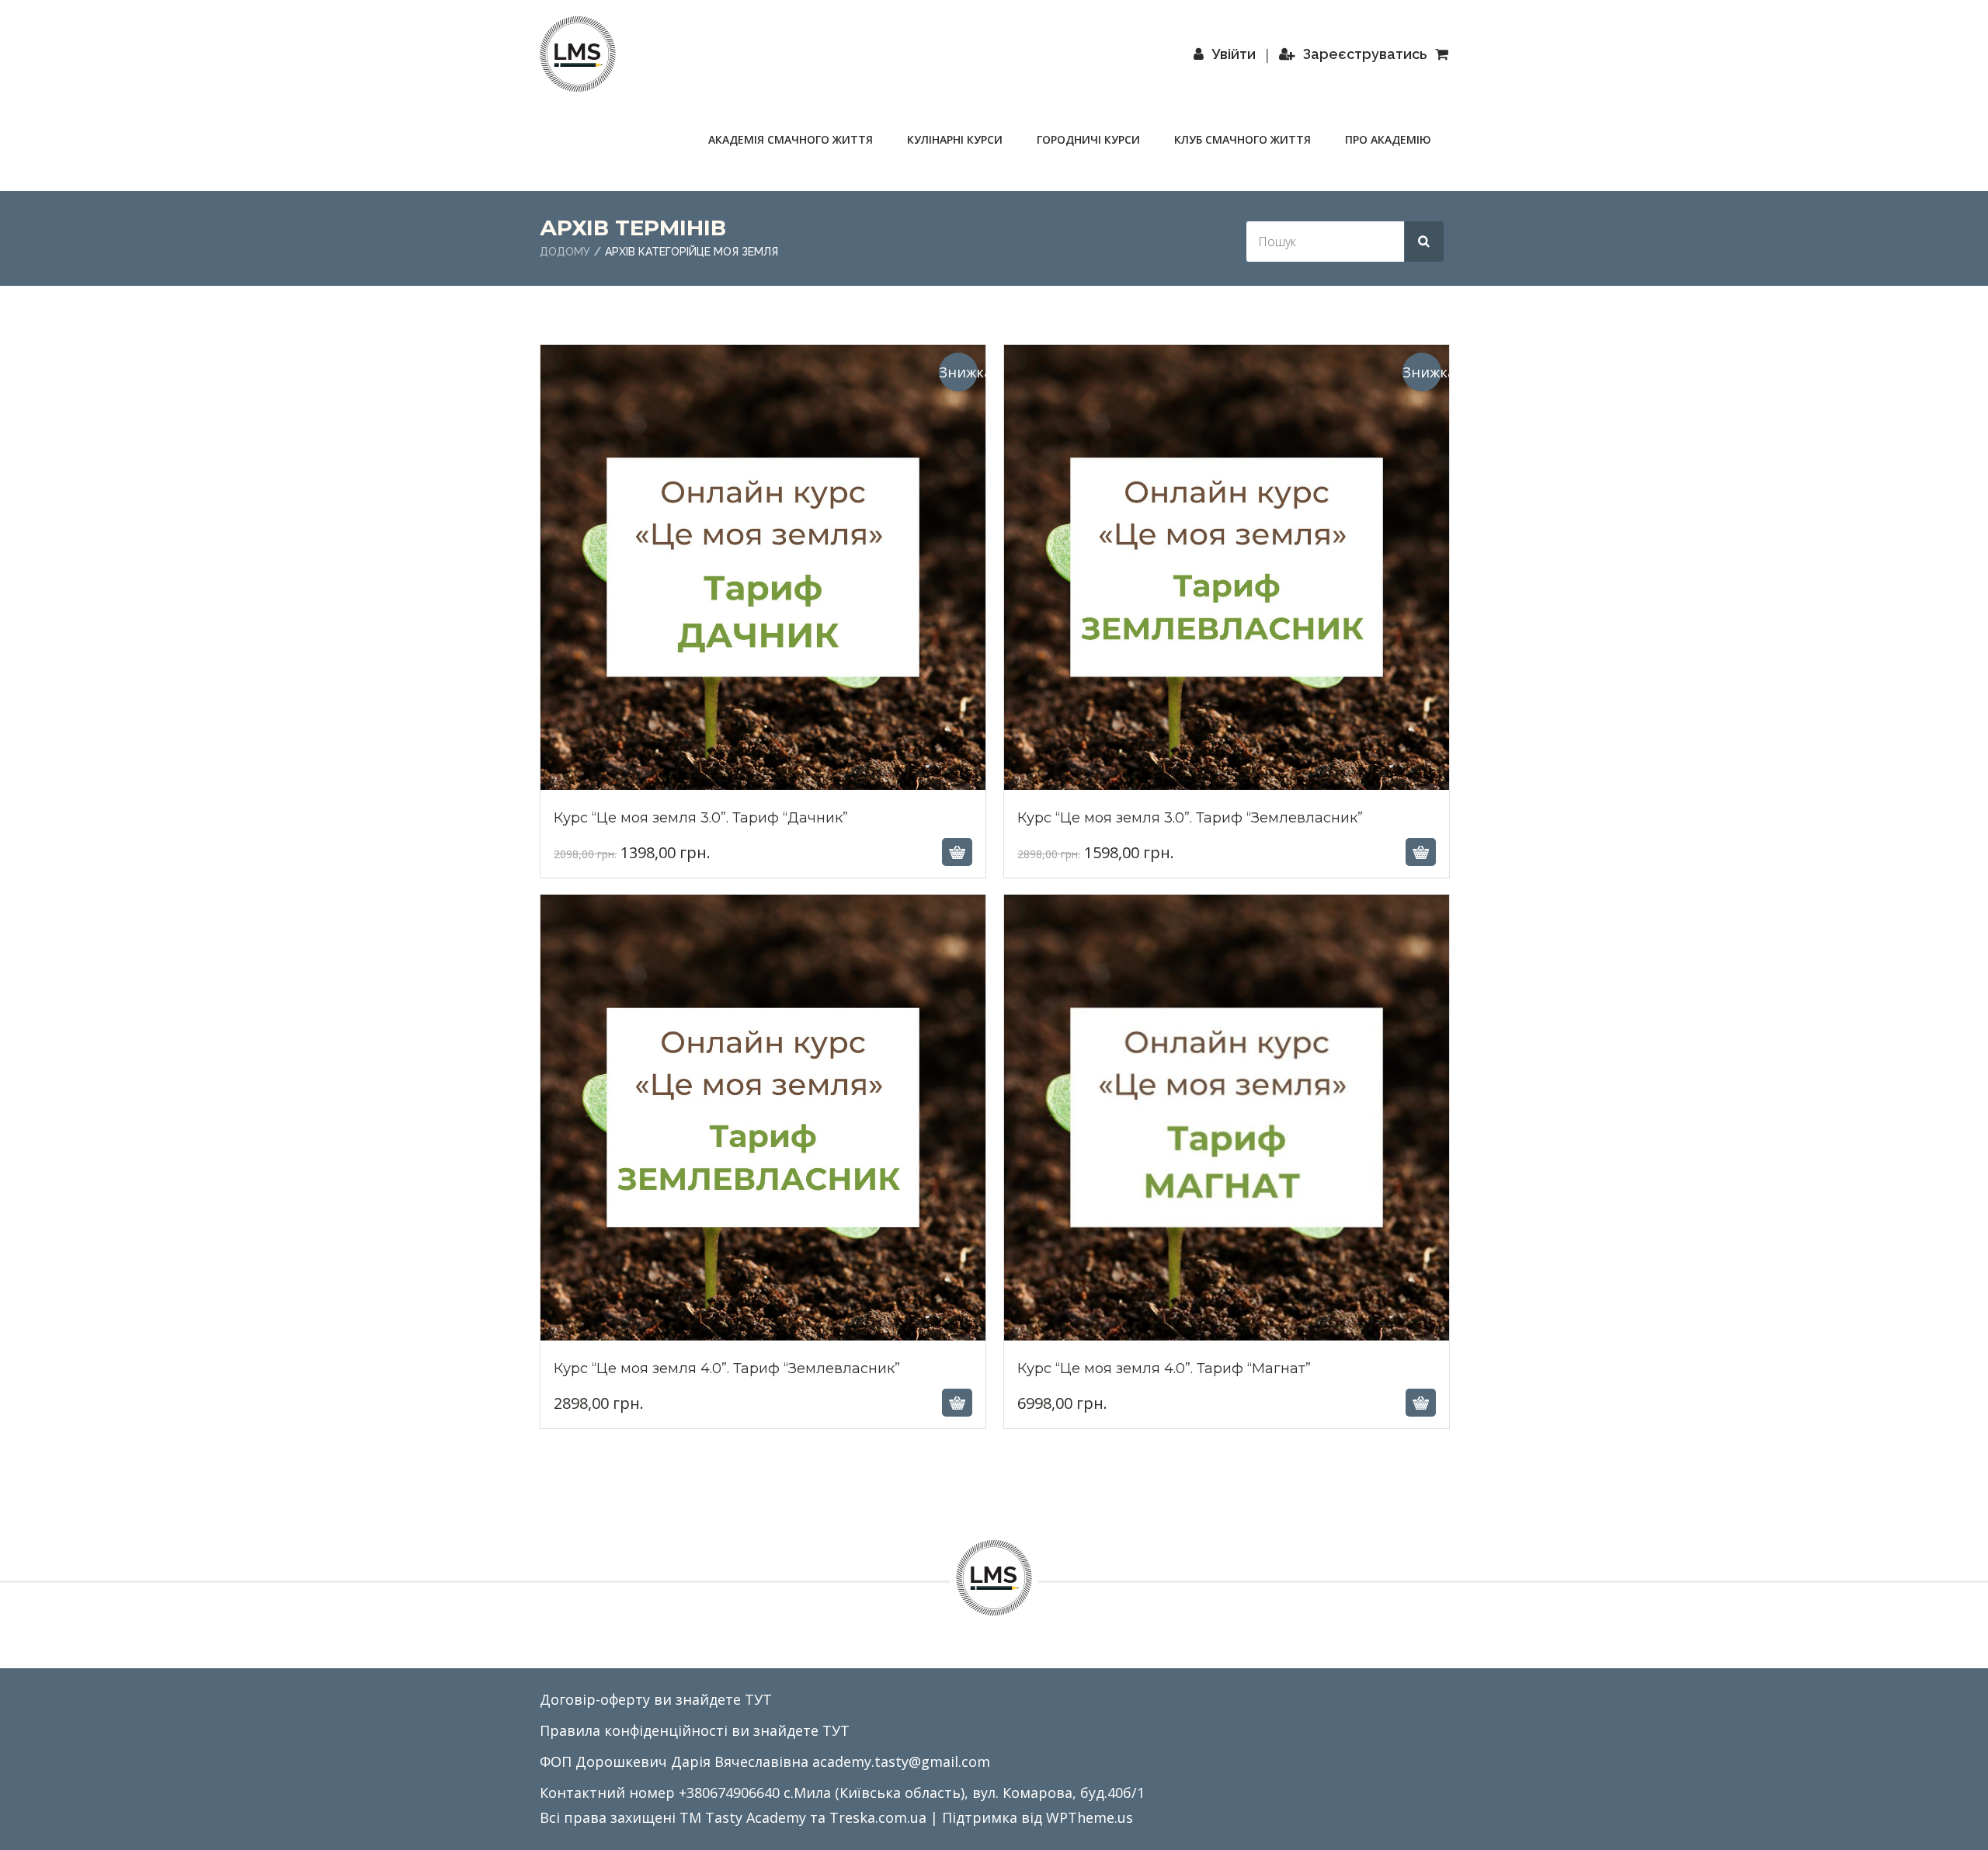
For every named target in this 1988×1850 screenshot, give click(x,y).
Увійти (1234, 54)
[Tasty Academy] (578, 54)
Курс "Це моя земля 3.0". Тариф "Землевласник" (1226, 789)
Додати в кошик (761, 852)
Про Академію (1388, 139)
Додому (565, 252)
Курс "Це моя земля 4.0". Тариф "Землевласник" (763, 1341)
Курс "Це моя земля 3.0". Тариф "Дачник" (763, 789)
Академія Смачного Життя (791, 139)
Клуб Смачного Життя (1242, 139)
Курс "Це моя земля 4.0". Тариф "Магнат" (1227, 1341)
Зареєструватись (1365, 54)
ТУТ (758, 1699)
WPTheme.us (1090, 1817)
